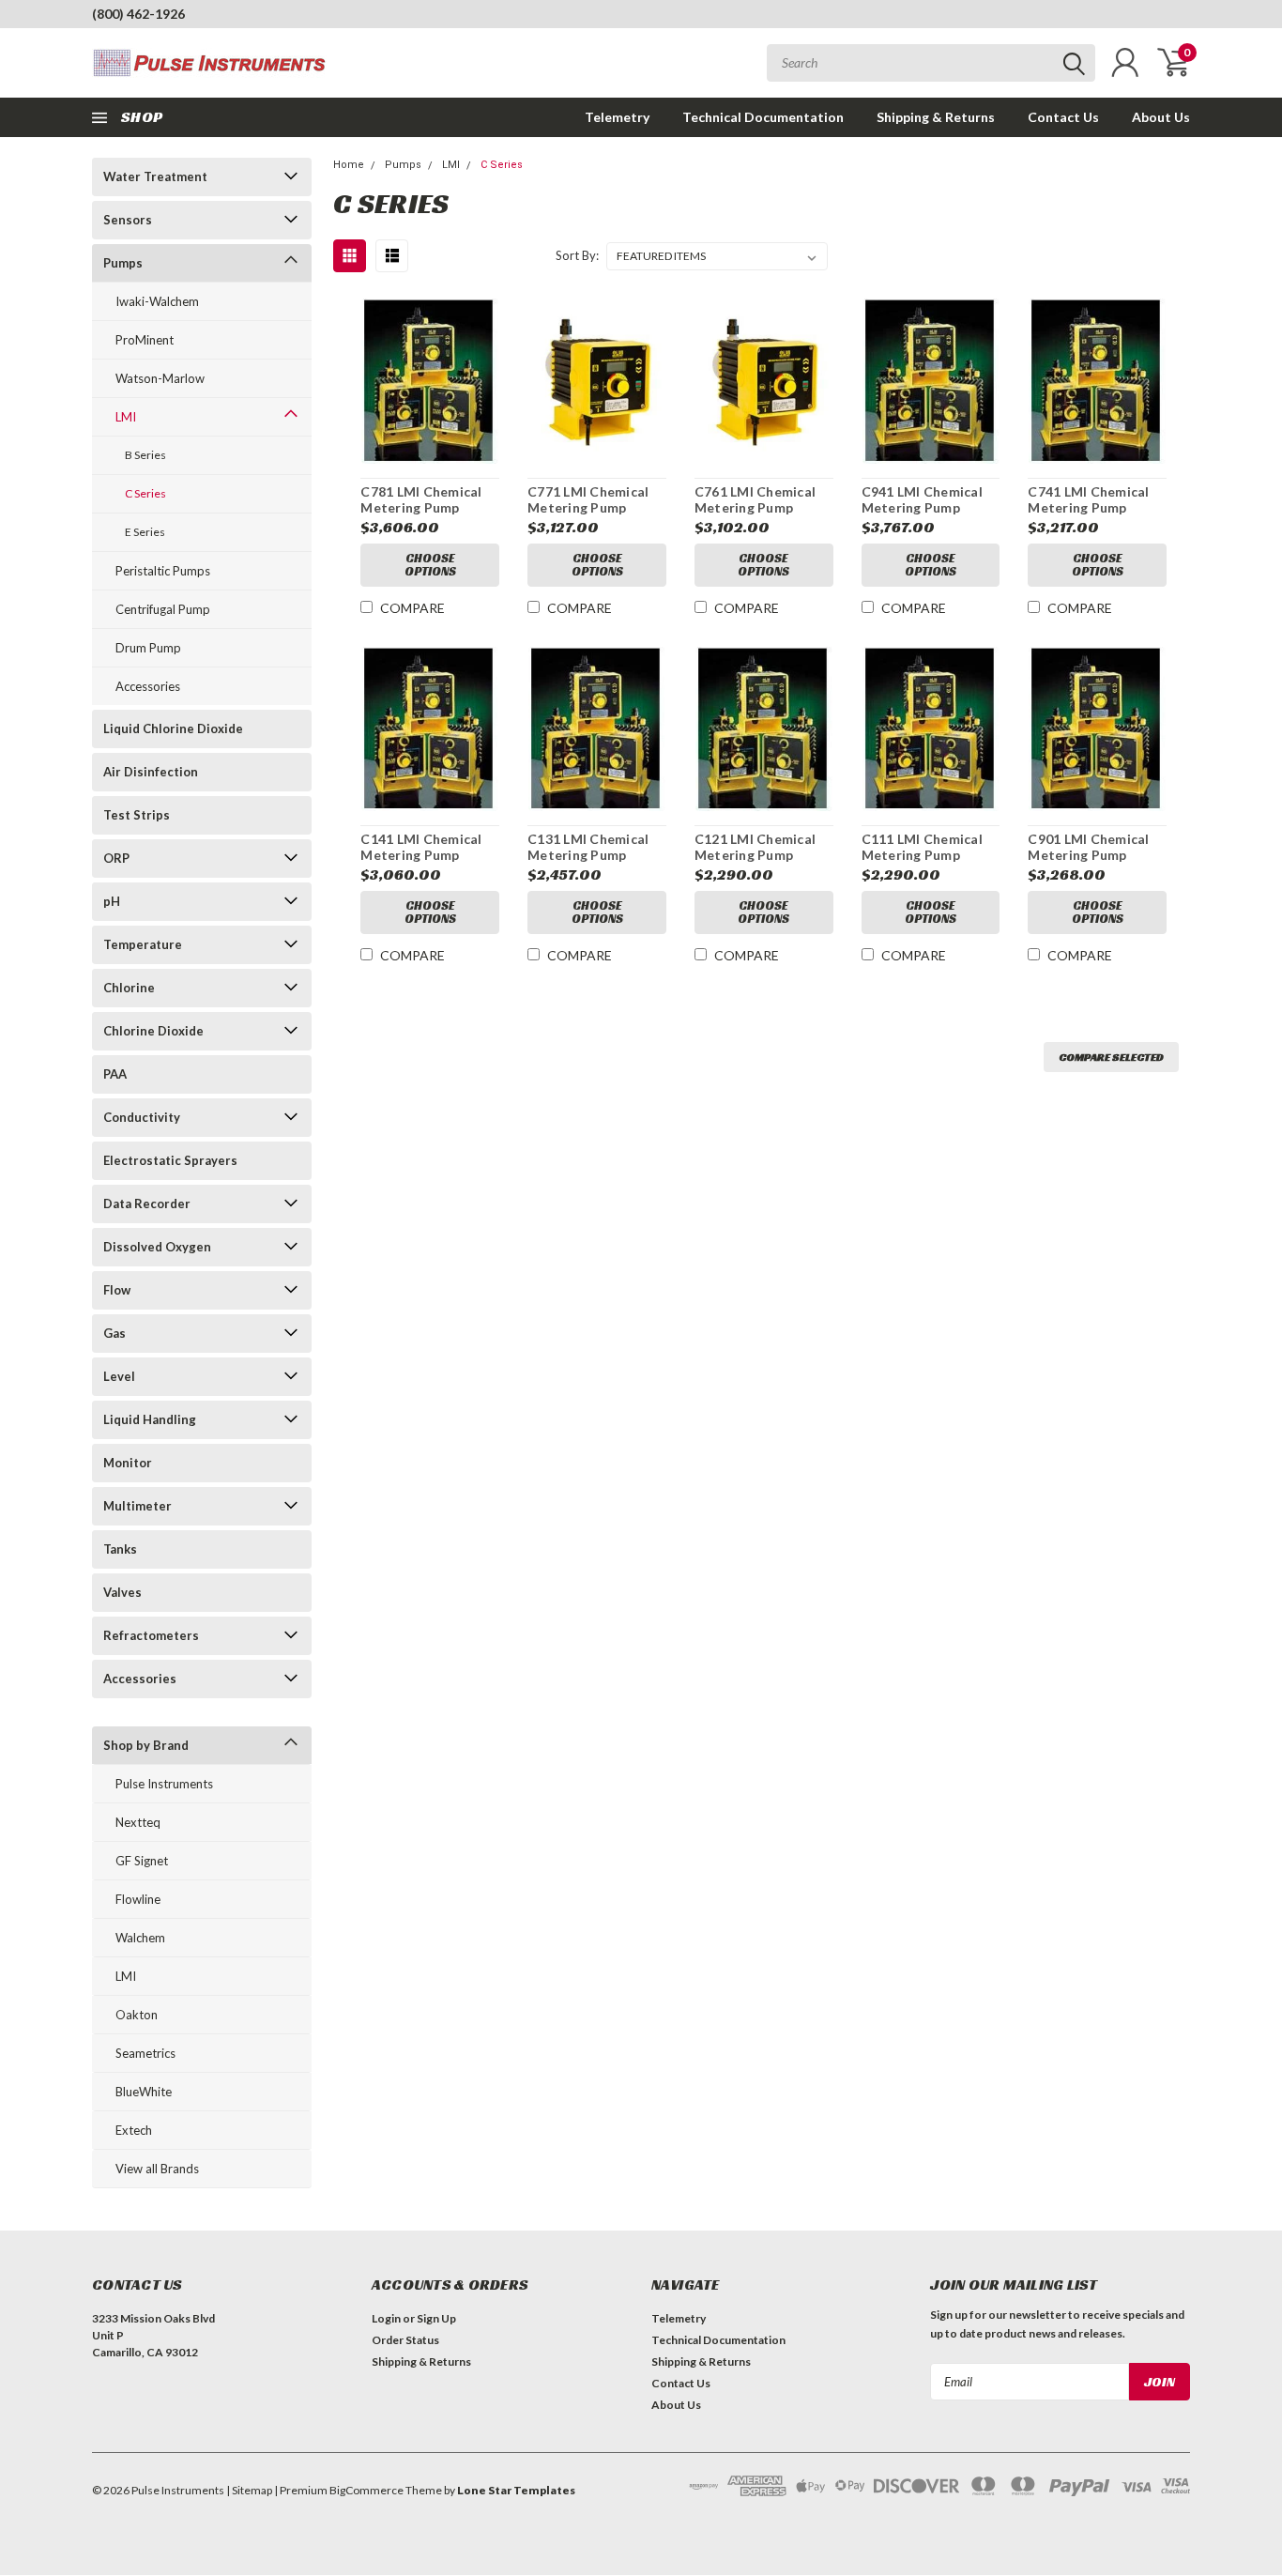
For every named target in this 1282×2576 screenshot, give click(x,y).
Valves (122, 1592)
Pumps (123, 263)
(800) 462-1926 (138, 14)
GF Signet (142, 1861)
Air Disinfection (151, 772)
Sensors (128, 220)
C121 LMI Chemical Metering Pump (755, 847)
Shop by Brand (146, 1745)
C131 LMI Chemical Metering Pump (588, 847)
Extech (134, 2130)
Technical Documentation (763, 117)
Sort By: (577, 255)
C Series (145, 493)
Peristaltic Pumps (163, 571)
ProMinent (145, 340)
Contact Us (1063, 117)
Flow (117, 1290)
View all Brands (157, 2169)
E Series (145, 532)
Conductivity (142, 1117)
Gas (114, 1333)
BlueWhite (144, 2092)
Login (386, 2318)
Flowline (138, 1899)
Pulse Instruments (164, 1784)
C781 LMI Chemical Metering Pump (421, 500)
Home (349, 165)
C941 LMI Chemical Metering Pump (922, 500)
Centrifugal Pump (163, 609)
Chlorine (129, 988)
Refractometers (151, 1635)
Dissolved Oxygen (157, 1247)
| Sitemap (249, 2490)
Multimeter (137, 1506)
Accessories (148, 686)
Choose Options (430, 565)
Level (119, 1376)
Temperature (143, 944)
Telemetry (617, 117)
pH (112, 901)
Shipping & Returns (936, 117)
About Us (1161, 117)
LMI (126, 417)
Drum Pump (148, 648)
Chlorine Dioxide (153, 1031)
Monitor (128, 1463)
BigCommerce (366, 2490)
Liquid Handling (150, 1419)
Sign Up (436, 2318)
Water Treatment (155, 176)
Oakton (137, 2015)
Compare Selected (1111, 1057)
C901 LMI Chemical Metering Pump (1088, 847)
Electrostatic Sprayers (170, 1160)
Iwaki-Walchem (157, 301)
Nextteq (138, 1822)
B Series (145, 455)
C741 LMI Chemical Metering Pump (1088, 500)
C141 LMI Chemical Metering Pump (421, 847)
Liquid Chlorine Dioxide (173, 728)
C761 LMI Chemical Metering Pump (755, 500)
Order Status (405, 2340)
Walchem (140, 1938)
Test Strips (137, 815)
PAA (115, 1074)
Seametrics (145, 2053)
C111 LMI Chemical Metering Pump (922, 847)
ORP (116, 858)
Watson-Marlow (160, 378)
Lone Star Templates (516, 2490)
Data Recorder (147, 1204)
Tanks (120, 1549)
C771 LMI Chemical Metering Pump (588, 500)
